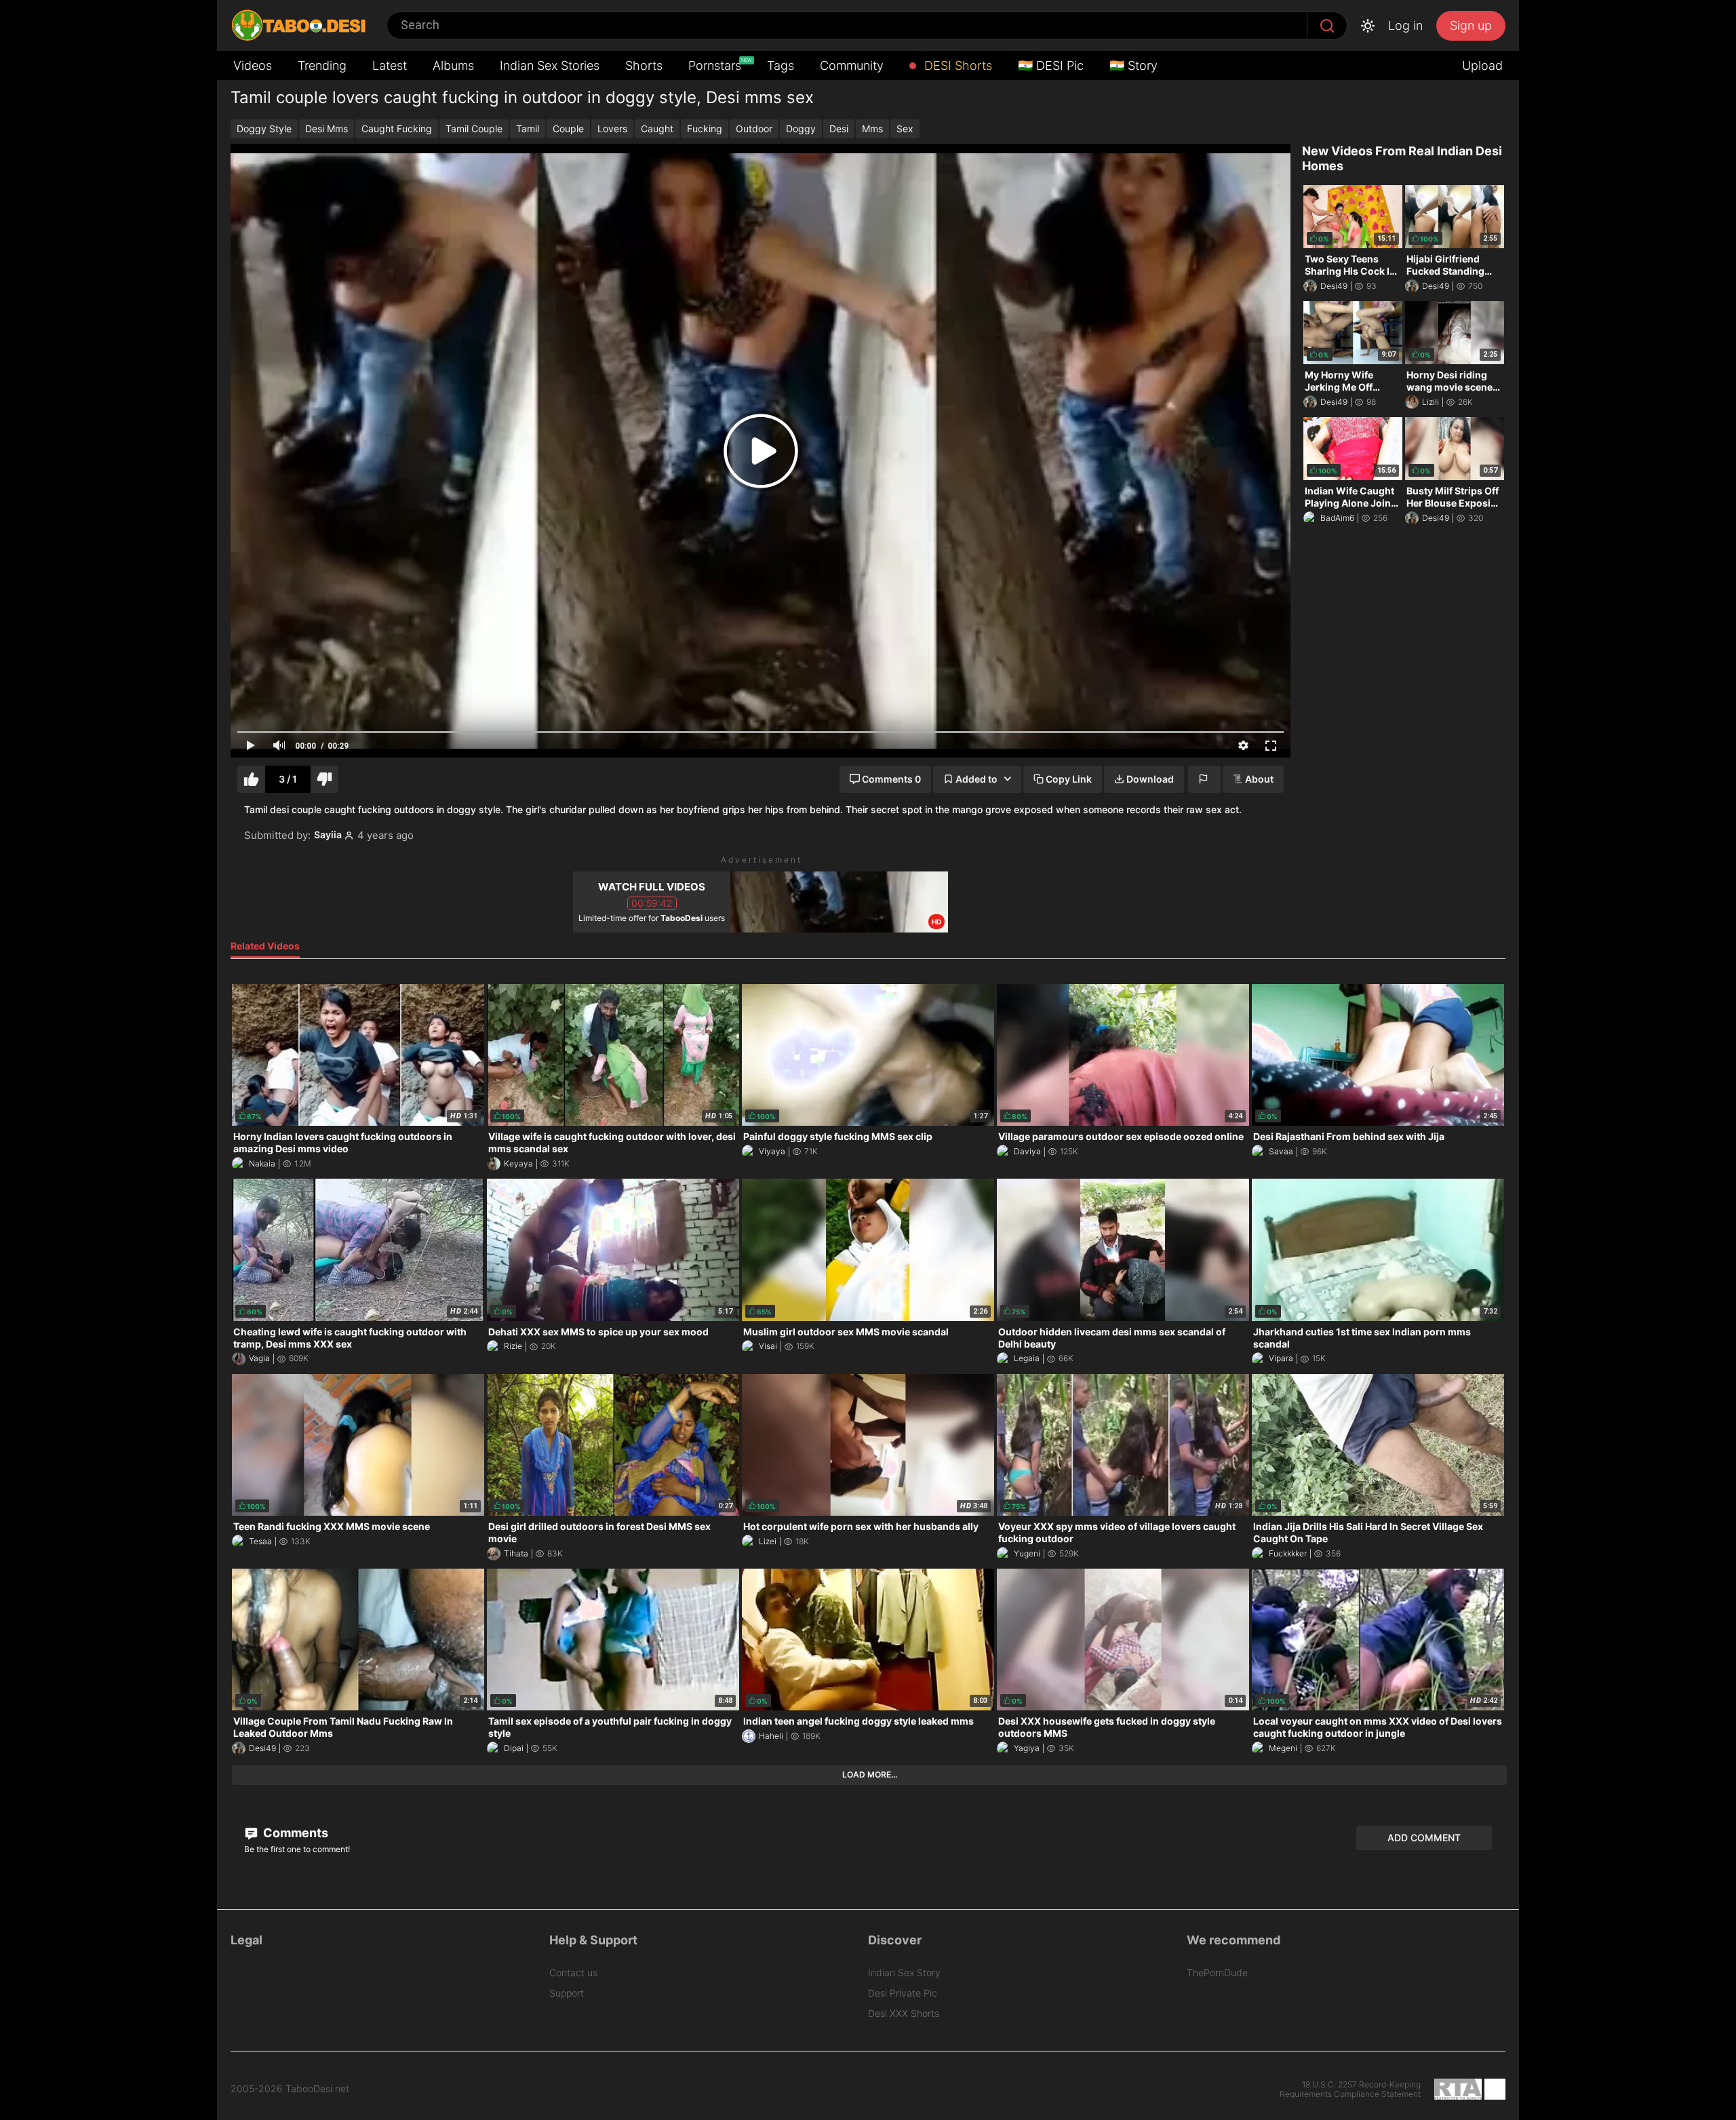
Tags (781, 65)
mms (872, 129)
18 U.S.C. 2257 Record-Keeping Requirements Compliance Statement (1350, 2089)
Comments (294, 1833)
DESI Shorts (956, 65)
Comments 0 (891, 779)
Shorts (644, 65)
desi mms (327, 129)
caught (657, 129)
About (1259, 779)
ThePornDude (1217, 1972)
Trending (322, 65)
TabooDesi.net (317, 2089)
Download (1150, 779)
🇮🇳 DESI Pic (1051, 65)
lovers (612, 129)
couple (568, 129)
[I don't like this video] (324, 780)
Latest (390, 65)
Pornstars (716, 65)
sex (905, 129)
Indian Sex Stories (550, 65)
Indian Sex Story (904, 1972)
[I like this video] (251, 780)
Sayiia (328, 835)
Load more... (870, 1774)
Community (852, 65)
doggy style (264, 129)
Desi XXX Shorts (904, 2013)
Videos (253, 65)
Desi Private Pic (903, 1993)
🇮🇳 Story (1133, 65)
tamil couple (474, 129)
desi (839, 129)
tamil (528, 129)
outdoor (754, 129)
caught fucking (397, 129)
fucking (705, 129)
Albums (453, 65)
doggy (801, 129)
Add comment (1424, 1838)
